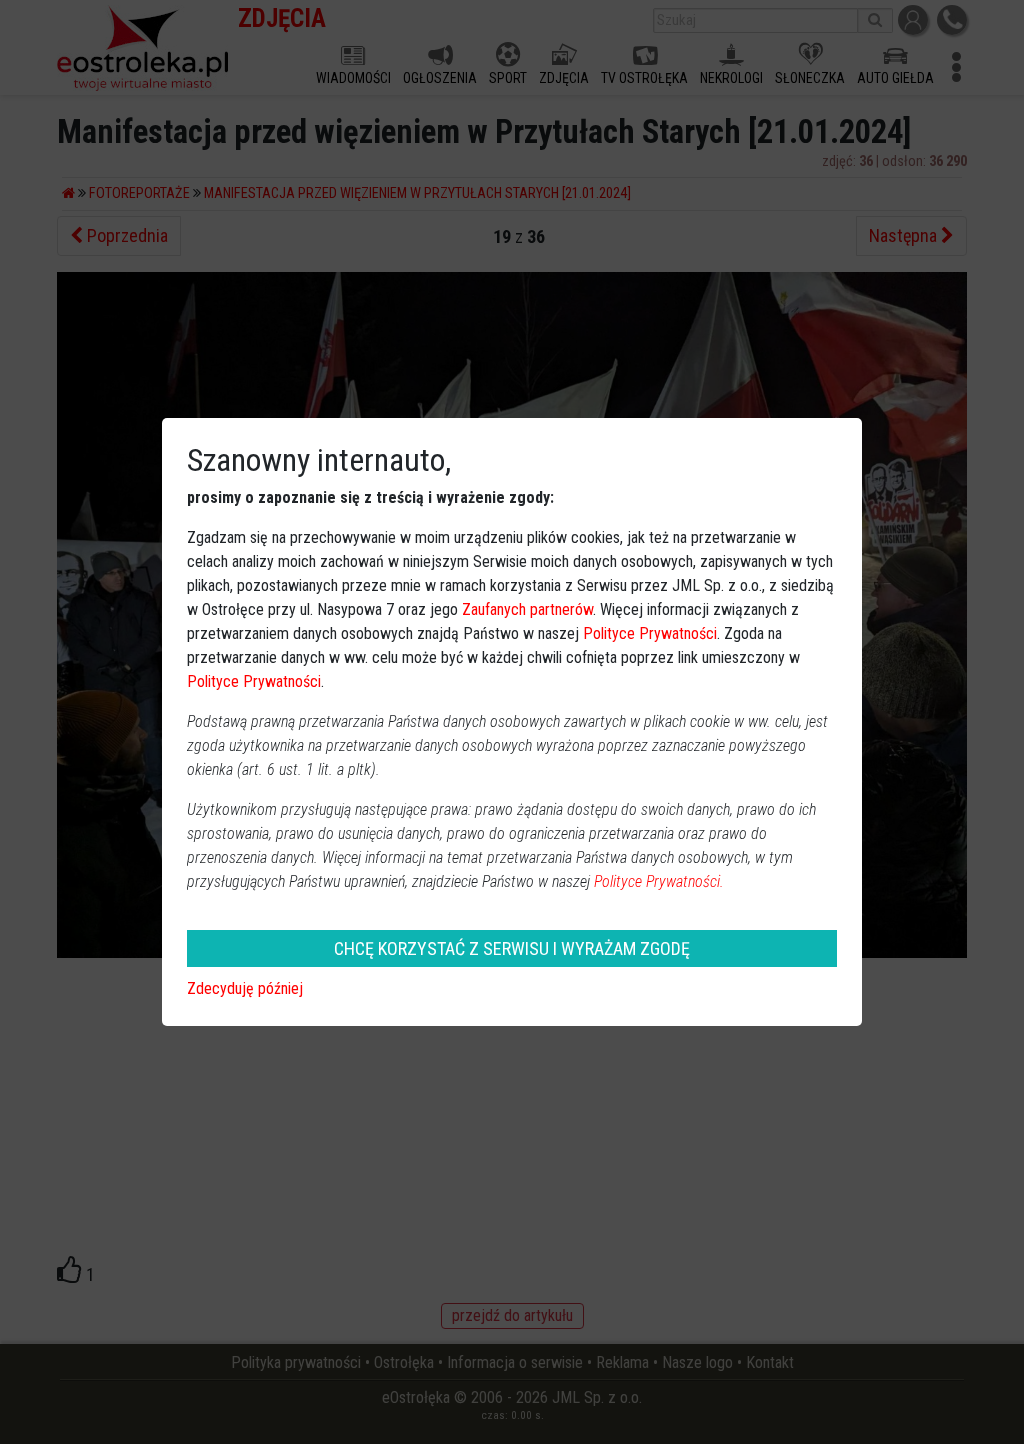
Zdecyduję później (245, 988)
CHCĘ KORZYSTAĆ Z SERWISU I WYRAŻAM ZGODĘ (512, 948)
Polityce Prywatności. (659, 881)
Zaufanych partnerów (527, 609)
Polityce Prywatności (650, 633)
